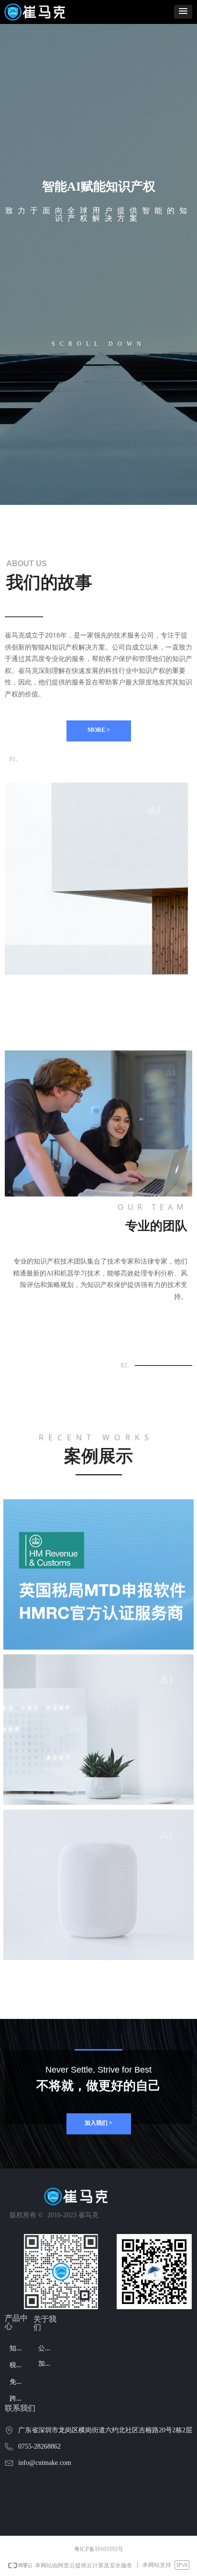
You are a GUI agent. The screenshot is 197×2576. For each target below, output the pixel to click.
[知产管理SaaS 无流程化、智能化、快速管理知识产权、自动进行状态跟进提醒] (98, 1885)
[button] (183, 12)
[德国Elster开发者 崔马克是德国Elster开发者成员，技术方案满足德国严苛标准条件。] (98, 1730)
